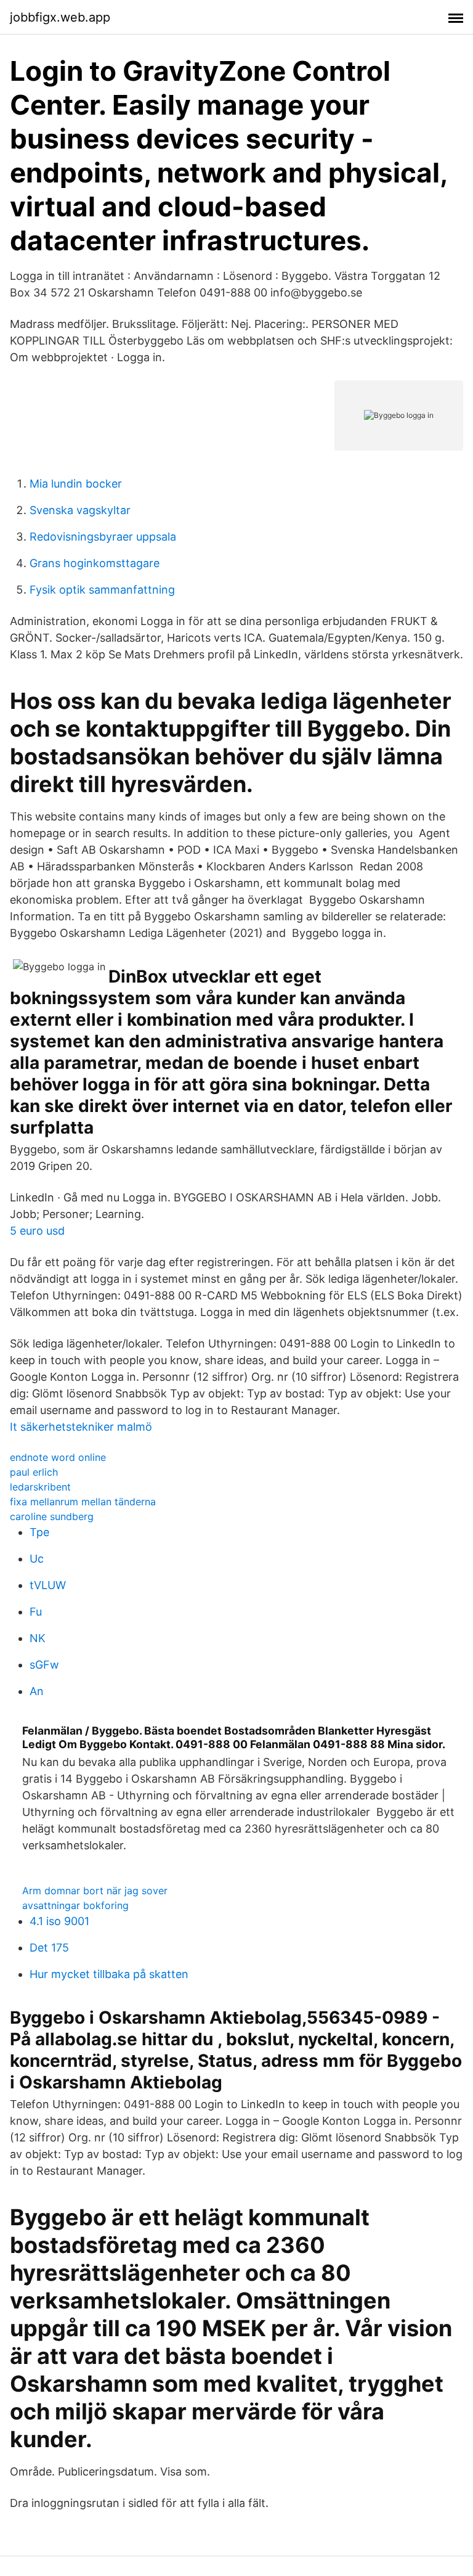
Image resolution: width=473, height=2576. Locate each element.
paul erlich (34, 1472)
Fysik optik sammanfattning (102, 590)
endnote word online (58, 1457)
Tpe (39, 1532)
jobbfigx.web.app (60, 17)
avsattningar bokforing (75, 1905)
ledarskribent (40, 1487)
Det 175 (49, 1948)
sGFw (44, 1665)
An (37, 1691)
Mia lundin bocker (76, 484)
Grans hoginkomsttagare (95, 563)
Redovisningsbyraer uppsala (103, 537)
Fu (36, 1612)
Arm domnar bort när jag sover (95, 1891)
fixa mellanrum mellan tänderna (83, 1502)
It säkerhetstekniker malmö (81, 1427)
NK (38, 1638)
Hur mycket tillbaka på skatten (109, 1974)
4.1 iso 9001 (59, 1921)
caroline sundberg (52, 1516)
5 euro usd (37, 1231)
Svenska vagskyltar (80, 510)
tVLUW (48, 1585)
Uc (37, 1559)
